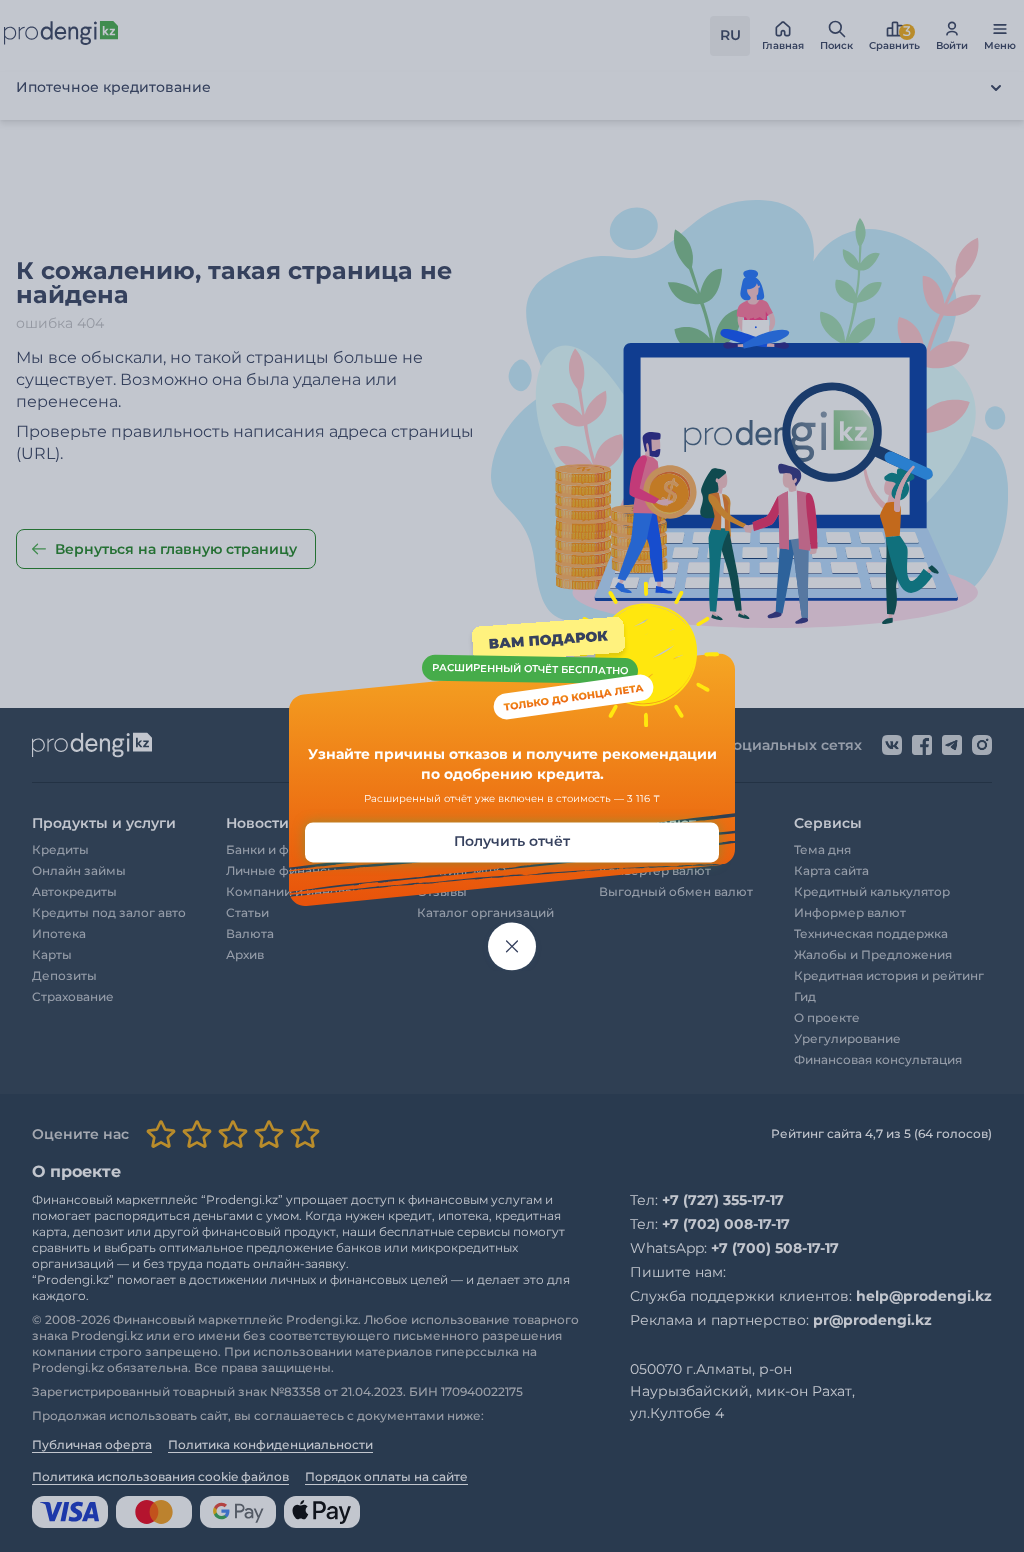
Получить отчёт (512, 842)
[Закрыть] (512, 947)
